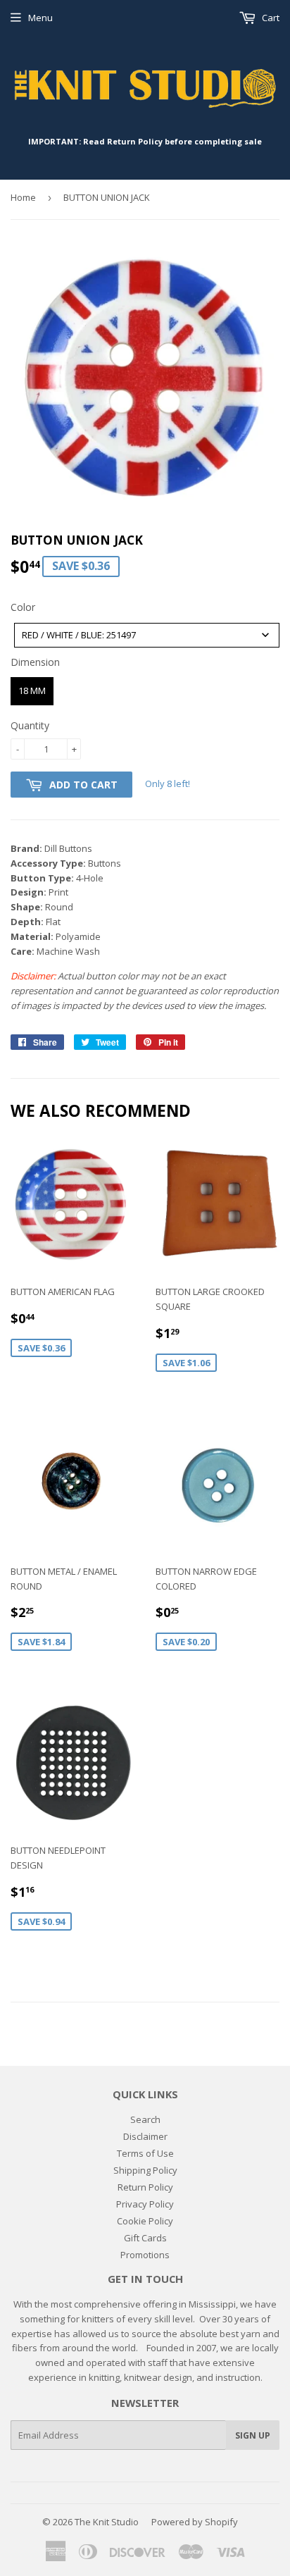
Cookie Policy (145, 2221)
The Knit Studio (107, 2522)
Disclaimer (145, 2136)
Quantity (30, 725)
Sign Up (253, 2435)
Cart (270, 18)
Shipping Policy (145, 2170)
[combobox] (147, 635)
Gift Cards (145, 2238)
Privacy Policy (145, 2204)
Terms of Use (145, 2153)
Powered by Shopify (195, 2522)
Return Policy (145, 2187)
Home (23, 197)
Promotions (145, 2255)
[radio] (32, 691)
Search (145, 2119)
